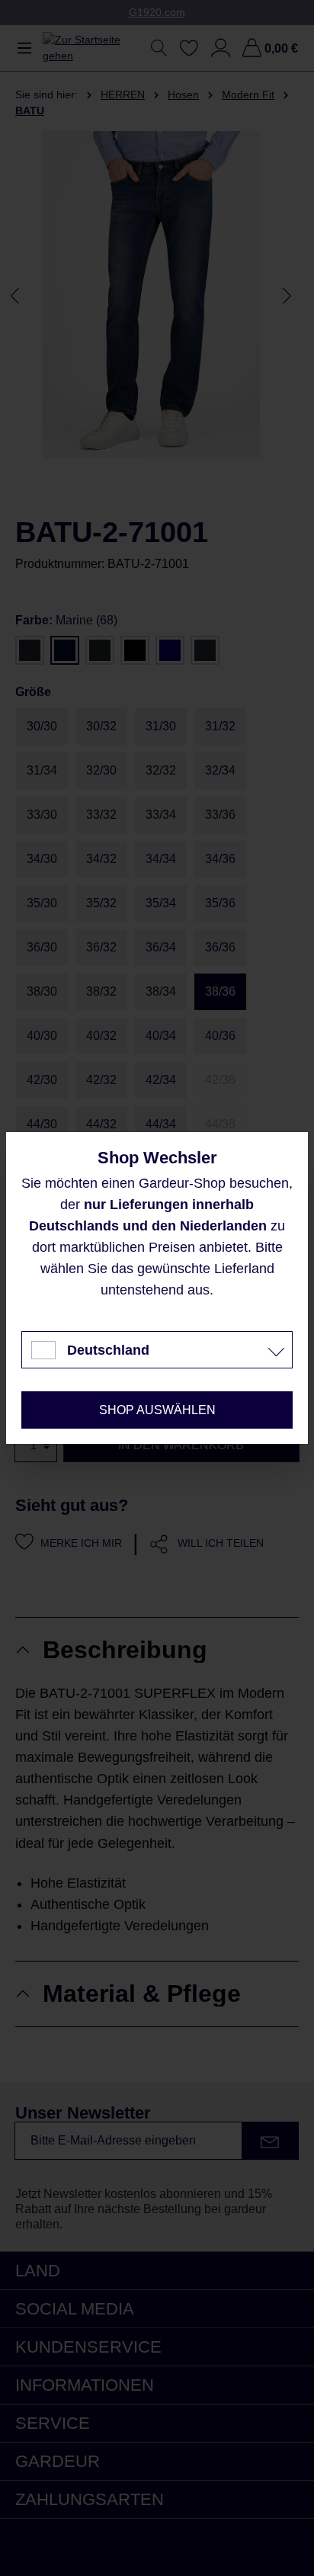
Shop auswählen (157, 1410)
